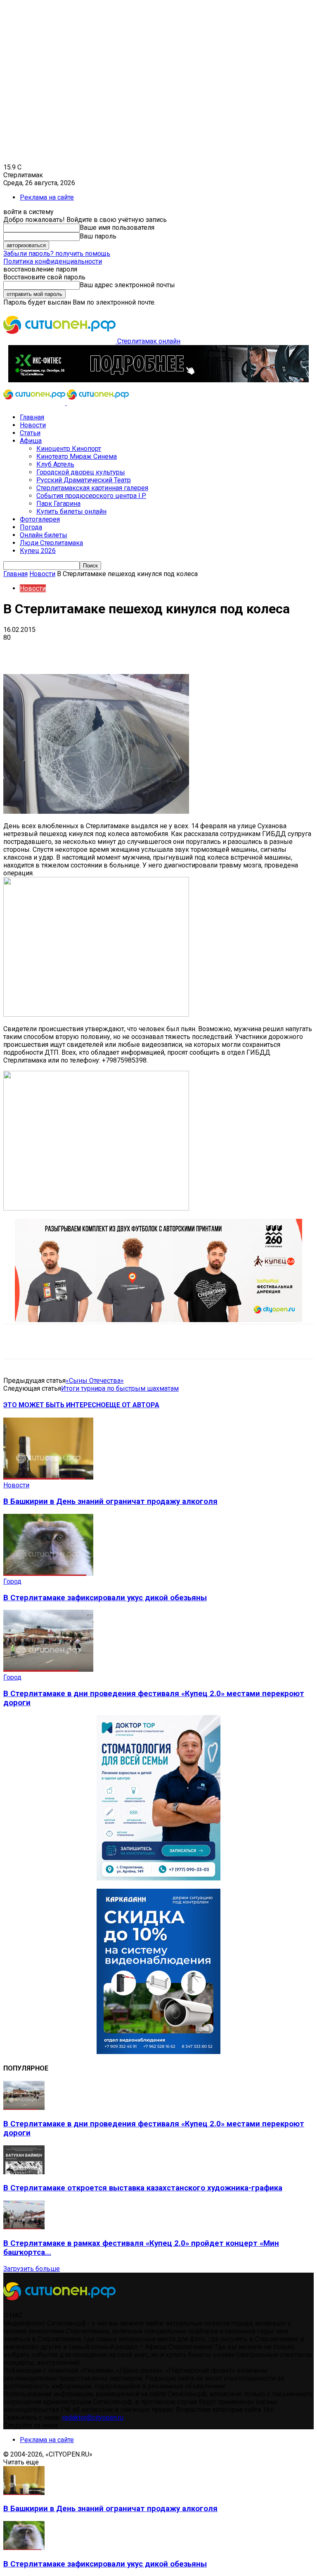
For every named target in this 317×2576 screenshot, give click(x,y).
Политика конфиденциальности (53, 261)
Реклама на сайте (47, 197)
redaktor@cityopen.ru (93, 2418)
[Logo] (35, 403)
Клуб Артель (55, 464)
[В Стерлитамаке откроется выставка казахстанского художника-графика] (24, 2172)
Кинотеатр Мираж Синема (77, 456)
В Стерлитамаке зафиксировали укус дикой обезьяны (105, 1598)
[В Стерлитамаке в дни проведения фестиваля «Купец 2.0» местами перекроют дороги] (48, 1669)
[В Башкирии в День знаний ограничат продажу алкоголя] (48, 1477)
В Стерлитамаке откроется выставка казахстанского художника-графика (143, 2188)
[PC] (158, 380)
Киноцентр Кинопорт (69, 449)
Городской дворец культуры (81, 472)
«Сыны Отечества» (95, 1381)
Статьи (30, 433)
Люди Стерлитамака (51, 543)
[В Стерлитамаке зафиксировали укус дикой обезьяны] (48, 1574)
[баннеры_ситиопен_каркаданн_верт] (158, 2052)
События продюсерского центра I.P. (91, 496)
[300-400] (158, 1878)
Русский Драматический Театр (84, 480)
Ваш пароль (98, 236)
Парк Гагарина (58, 504)
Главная (32, 417)
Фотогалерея (40, 519)
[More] (260, 650)
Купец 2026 (38, 551)
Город (12, 1581)
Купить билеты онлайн (71, 511)
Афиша (31, 441)
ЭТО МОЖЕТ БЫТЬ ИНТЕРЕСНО (54, 1405)
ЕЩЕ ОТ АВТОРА (132, 1405)
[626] (158, 1320)
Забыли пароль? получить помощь (57, 254)
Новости (33, 425)
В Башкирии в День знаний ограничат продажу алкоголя (110, 1501)
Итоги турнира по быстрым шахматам (120, 1388)
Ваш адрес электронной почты (127, 285)
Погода (31, 527)
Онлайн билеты (44, 535)
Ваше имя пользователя (117, 228)
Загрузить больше (32, 2269)
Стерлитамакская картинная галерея (92, 488)
